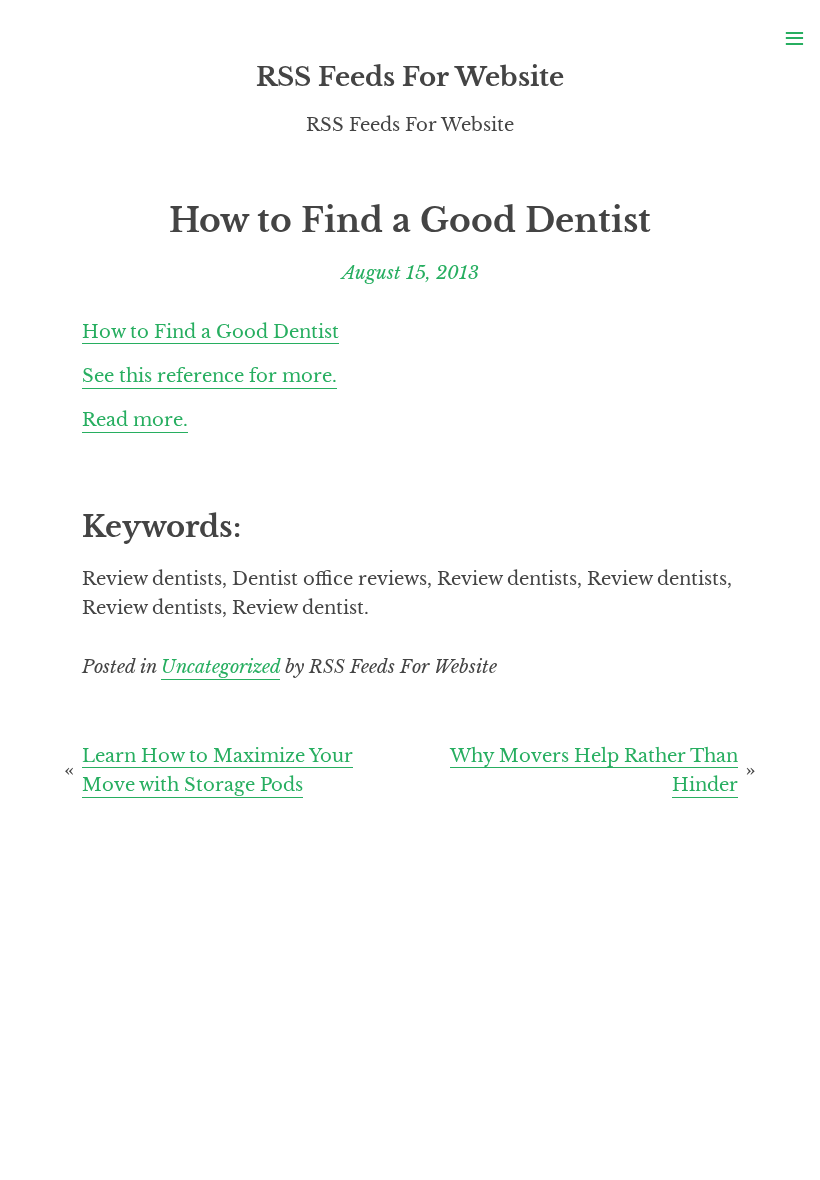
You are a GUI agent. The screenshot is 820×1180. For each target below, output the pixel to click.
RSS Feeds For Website (410, 77)
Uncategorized (220, 666)
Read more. (135, 419)
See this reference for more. (209, 375)
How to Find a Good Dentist (210, 330)
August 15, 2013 (410, 272)
